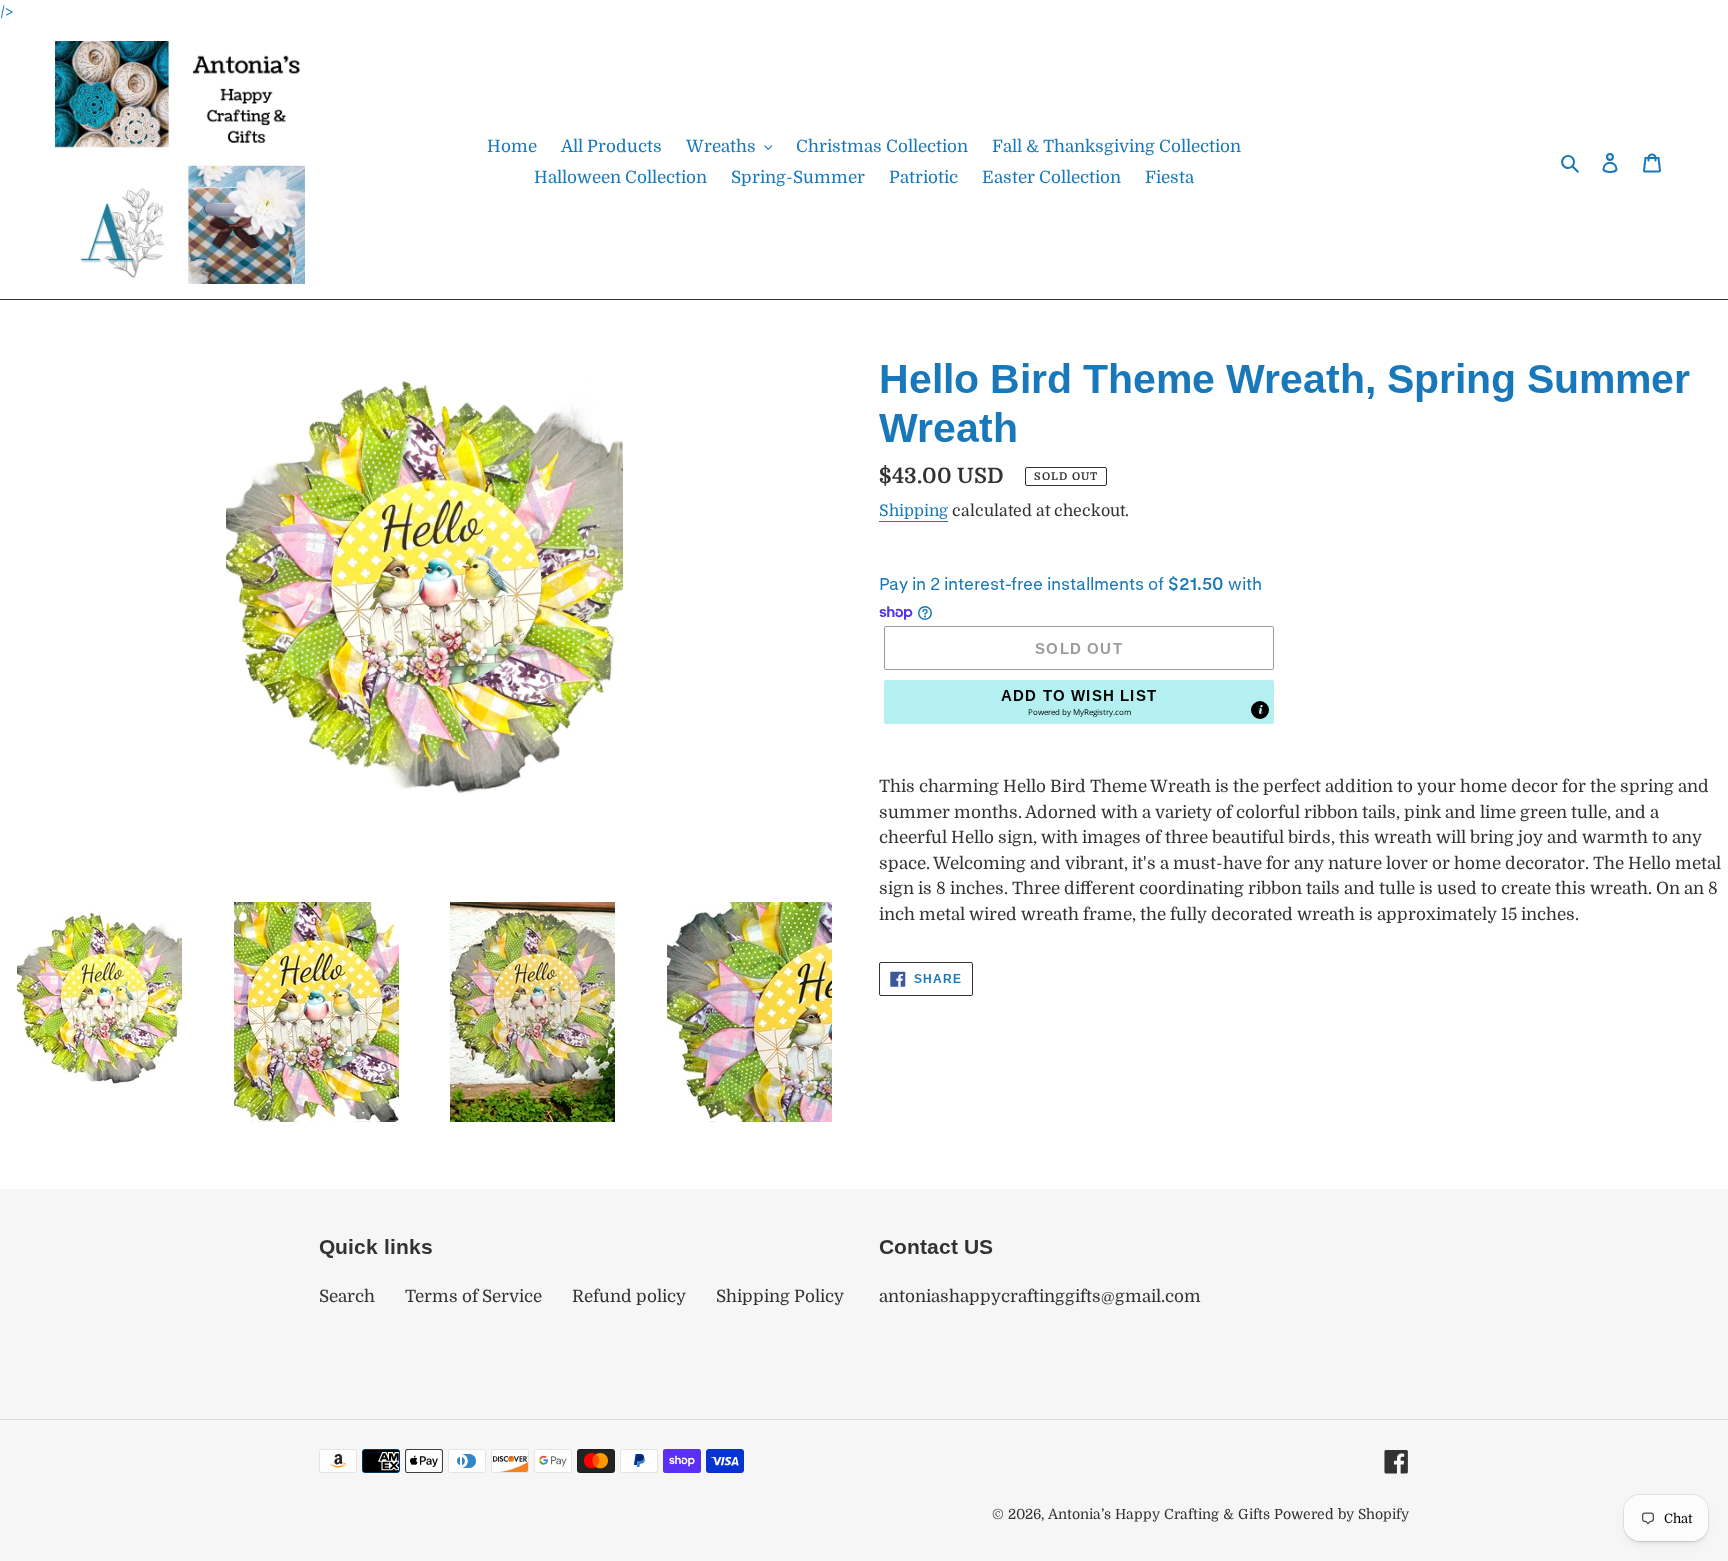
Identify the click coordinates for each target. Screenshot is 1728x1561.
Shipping (913, 511)
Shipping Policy (780, 1296)
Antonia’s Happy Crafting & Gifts (1159, 1514)
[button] (1079, 702)
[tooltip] (1260, 710)
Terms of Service (473, 1296)
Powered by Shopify (1341, 1514)
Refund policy (629, 1296)
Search (347, 1296)
